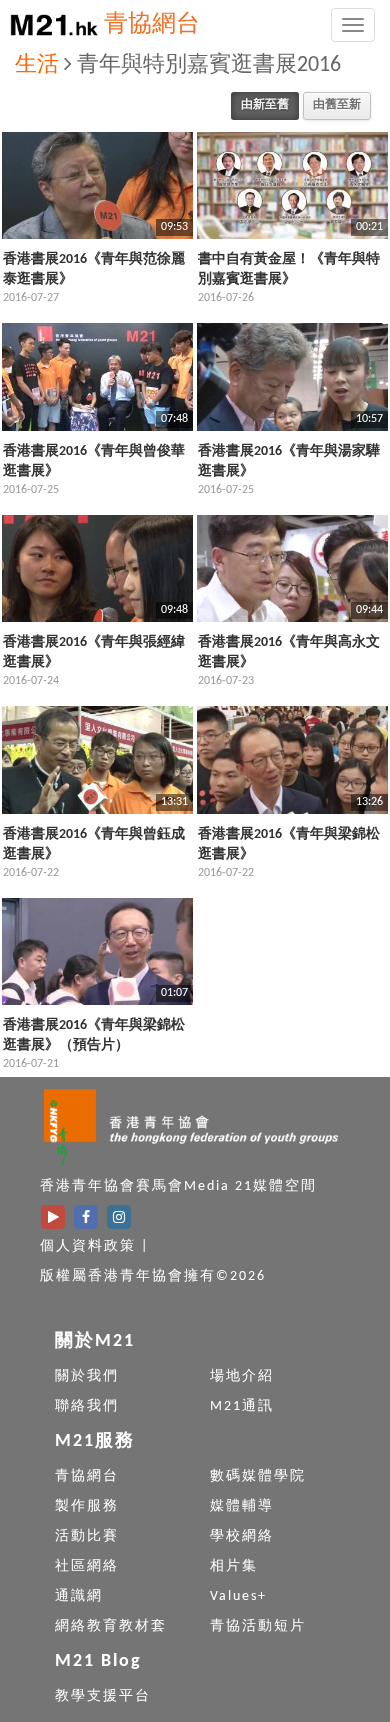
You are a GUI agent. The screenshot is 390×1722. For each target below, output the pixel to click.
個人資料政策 (88, 1246)
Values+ (238, 1596)
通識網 (79, 1596)
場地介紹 (242, 1376)
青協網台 (152, 25)
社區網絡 (87, 1566)
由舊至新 (337, 105)
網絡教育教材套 (111, 1626)
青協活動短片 (258, 1626)
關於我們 (87, 1376)
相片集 (234, 1566)
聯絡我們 (87, 1406)
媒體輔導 (242, 1506)
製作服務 (87, 1506)
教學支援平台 (103, 1696)
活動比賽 (87, 1536)
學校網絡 (242, 1536)
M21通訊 (242, 1406)
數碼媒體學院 (258, 1476)
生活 (37, 65)
